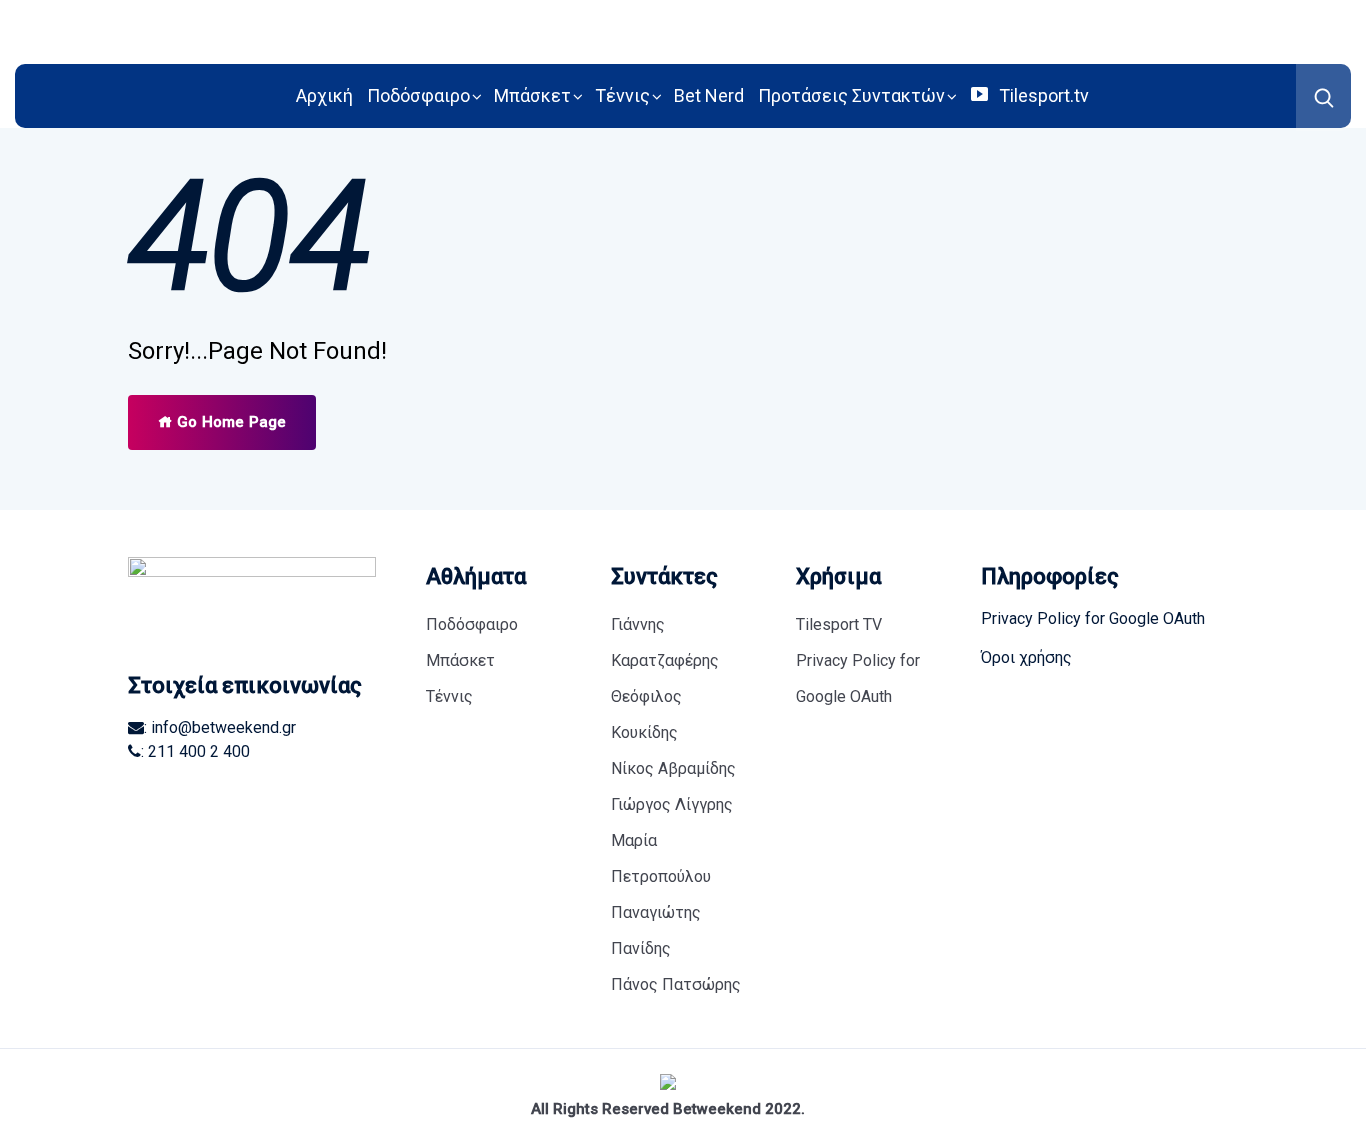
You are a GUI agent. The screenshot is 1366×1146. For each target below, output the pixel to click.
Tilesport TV (839, 624)
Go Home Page (229, 422)
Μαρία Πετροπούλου (661, 858)
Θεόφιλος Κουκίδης (646, 714)
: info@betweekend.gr (220, 727)
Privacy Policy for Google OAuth (858, 678)
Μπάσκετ (532, 95)
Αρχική (324, 95)
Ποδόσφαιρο (418, 95)
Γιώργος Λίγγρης (672, 804)
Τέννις (622, 95)
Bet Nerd (709, 95)
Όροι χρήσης (1026, 657)
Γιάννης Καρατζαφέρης (665, 642)
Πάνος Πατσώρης (676, 984)
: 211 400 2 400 (195, 751)
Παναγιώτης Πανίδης (656, 930)
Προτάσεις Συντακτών (851, 95)
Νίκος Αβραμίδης (673, 768)
